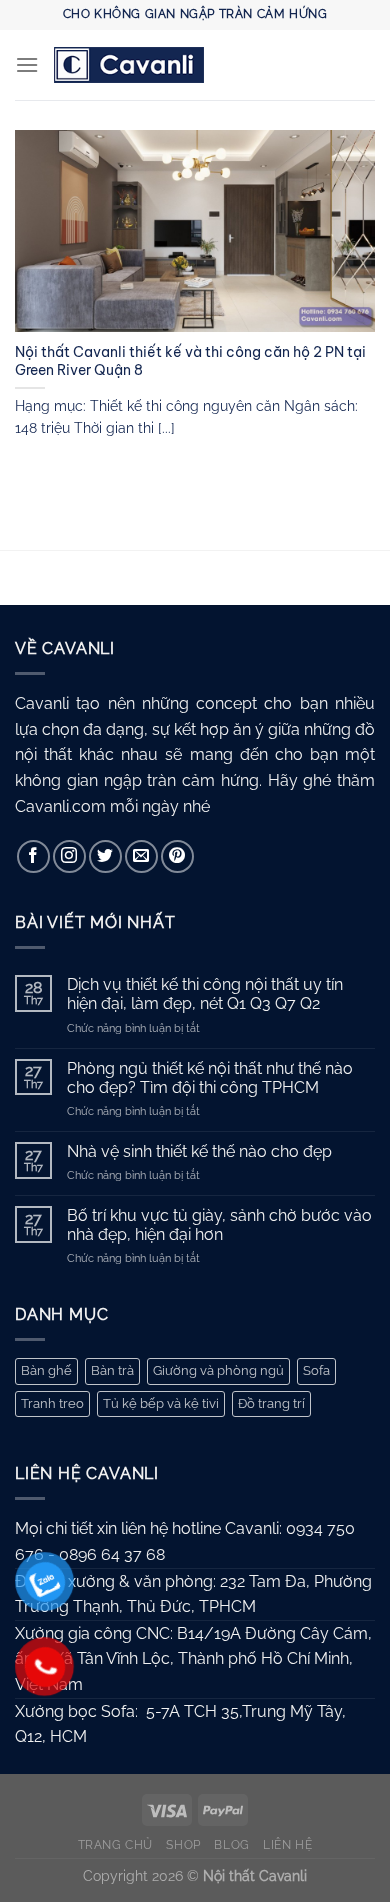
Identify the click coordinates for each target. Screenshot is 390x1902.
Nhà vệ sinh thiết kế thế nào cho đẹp (199, 1151)
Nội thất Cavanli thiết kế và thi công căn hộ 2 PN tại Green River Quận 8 (190, 361)
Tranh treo (52, 1403)
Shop (183, 1844)
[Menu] (27, 64)
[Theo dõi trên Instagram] (69, 856)
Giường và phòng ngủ (218, 1370)
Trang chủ (116, 1844)
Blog (231, 1844)
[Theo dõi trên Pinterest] (177, 856)
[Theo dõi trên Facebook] (33, 856)
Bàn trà (112, 1370)
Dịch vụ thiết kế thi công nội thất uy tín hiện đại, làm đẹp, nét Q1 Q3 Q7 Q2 (205, 994)
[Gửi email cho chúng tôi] (141, 856)
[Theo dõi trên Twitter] (105, 856)
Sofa (316, 1370)
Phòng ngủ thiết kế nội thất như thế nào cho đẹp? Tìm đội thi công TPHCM (210, 1078)
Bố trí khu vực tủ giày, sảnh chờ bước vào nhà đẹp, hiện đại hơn (219, 1225)
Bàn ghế (46, 1370)
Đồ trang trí (271, 1403)
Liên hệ (287, 1844)
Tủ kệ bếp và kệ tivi (161, 1403)
